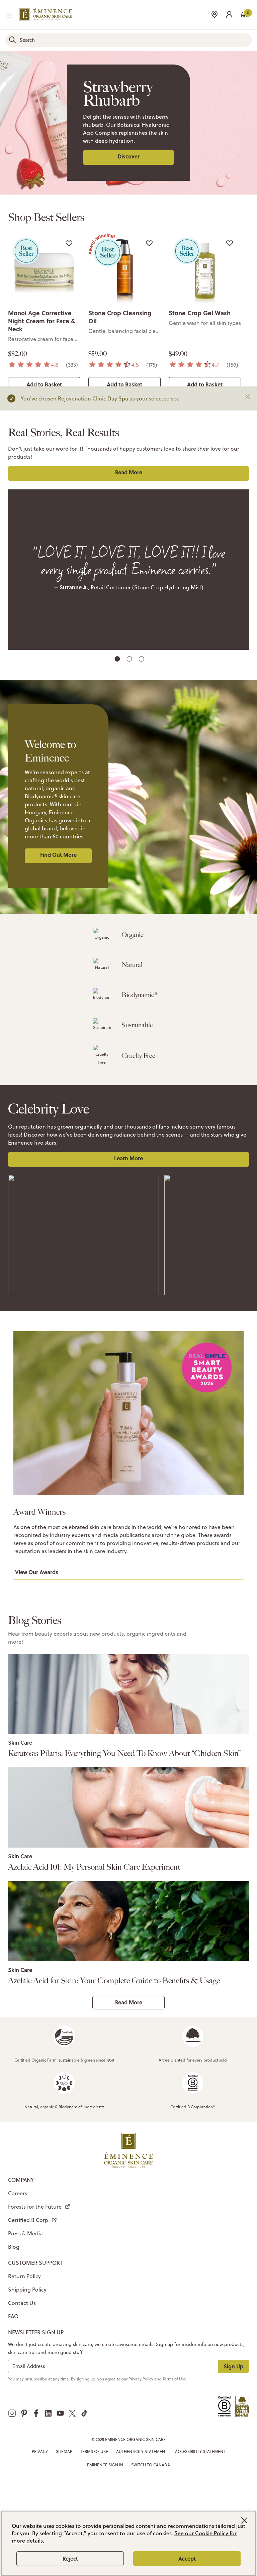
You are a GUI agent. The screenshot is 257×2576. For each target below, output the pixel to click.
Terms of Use (94, 2451)
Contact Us (22, 2303)
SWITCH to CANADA (151, 2465)
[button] (229, 14)
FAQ (13, 2316)
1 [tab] (118, 660)
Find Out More (58, 855)
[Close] (248, 396)
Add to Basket (44, 384)
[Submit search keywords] (12, 40)
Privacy (40, 2451)
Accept (187, 2558)
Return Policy (24, 2276)
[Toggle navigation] (9, 15)
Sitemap (64, 2451)
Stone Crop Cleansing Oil (120, 317)
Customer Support (35, 2263)
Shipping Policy (27, 2290)
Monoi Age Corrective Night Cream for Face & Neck (41, 321)
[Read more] (128, 1694)
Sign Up (233, 2366)
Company (21, 2180)
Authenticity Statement (142, 2451)
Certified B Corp (28, 2220)
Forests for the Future (35, 2207)
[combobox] (128, 40)
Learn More (128, 1158)
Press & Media (25, 2233)
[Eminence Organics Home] (46, 15)
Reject (70, 2558)
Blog (14, 2247)
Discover (129, 156)
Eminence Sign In (105, 2465)
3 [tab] (142, 660)
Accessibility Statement (200, 2451)
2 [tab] (130, 660)
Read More (129, 472)
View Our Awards (37, 1572)
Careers (18, 2193)
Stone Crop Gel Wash (200, 313)
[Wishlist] (69, 243)
